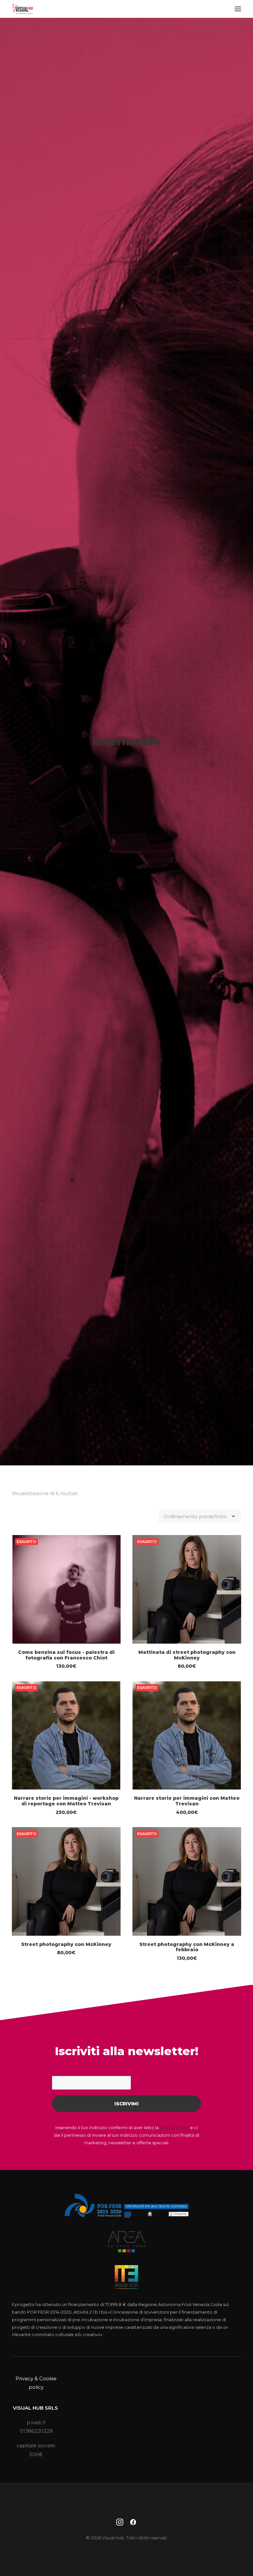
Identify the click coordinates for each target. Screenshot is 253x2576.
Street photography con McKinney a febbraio (187, 1947)
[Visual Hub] (23, 9)
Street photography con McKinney (66, 1944)
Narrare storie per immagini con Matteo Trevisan (187, 1801)
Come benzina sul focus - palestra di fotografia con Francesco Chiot (66, 1655)
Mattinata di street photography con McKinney (187, 1655)
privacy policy (174, 2127)
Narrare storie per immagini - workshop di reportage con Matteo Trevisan (66, 1801)
